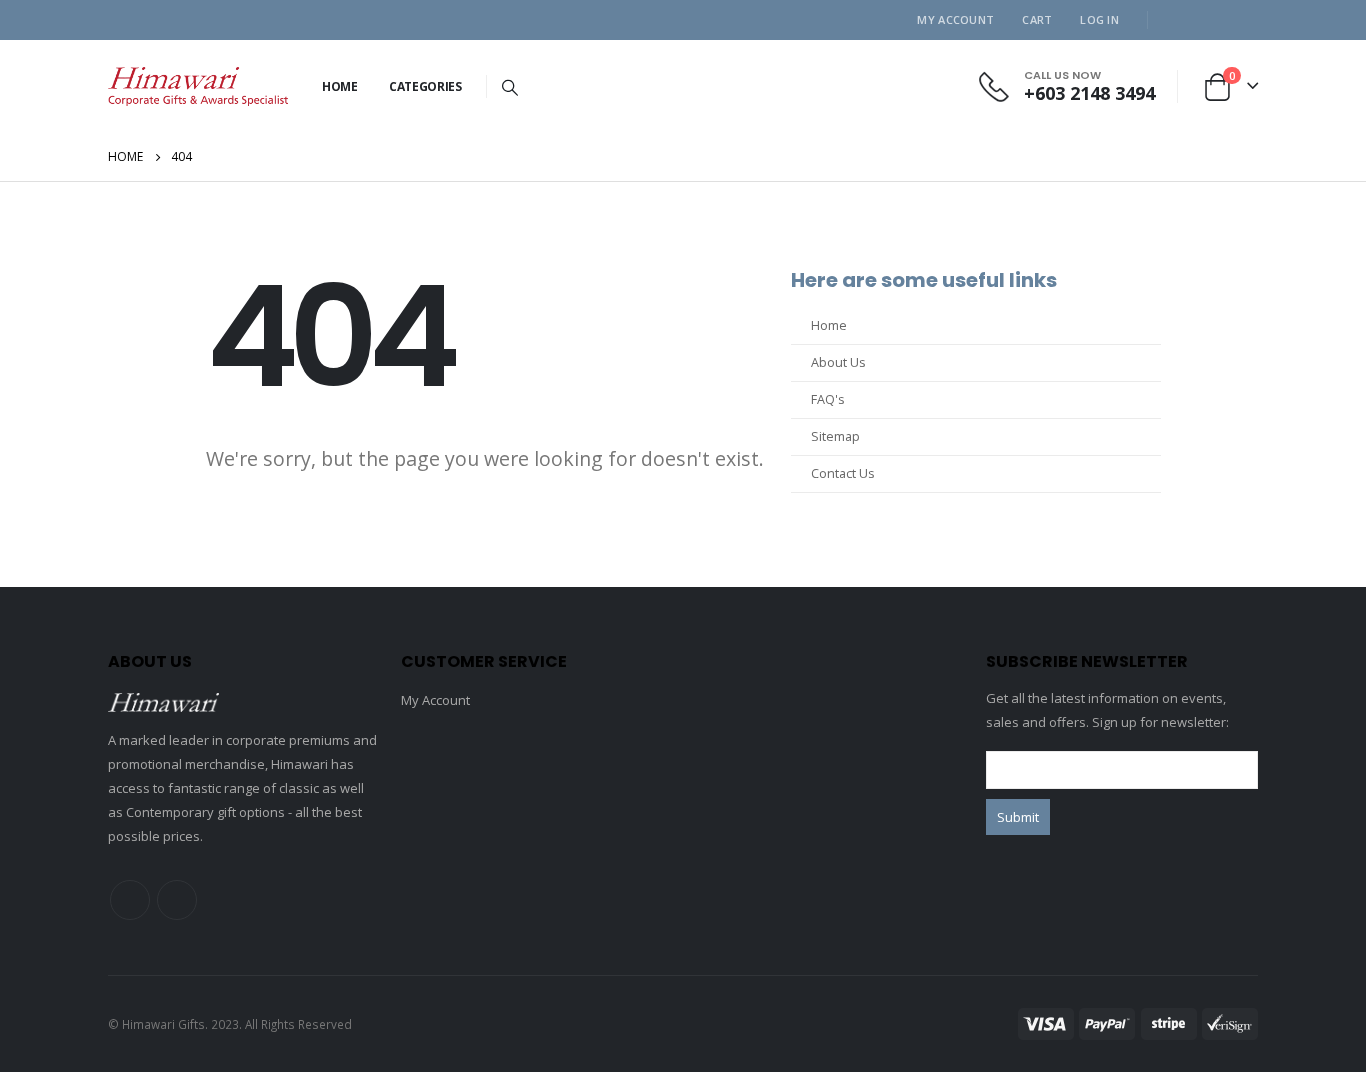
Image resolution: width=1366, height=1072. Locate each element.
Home (340, 86)
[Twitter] (1210, 20)
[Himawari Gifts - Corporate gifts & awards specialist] (198, 86)
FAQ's (828, 399)
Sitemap (835, 436)
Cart (1037, 19)
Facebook (130, 900)
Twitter (177, 900)
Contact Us (843, 473)
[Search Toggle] (510, 87)
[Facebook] (1177, 20)
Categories (425, 86)
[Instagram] (1243, 20)
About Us (838, 362)
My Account (955, 19)
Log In (1099, 19)
